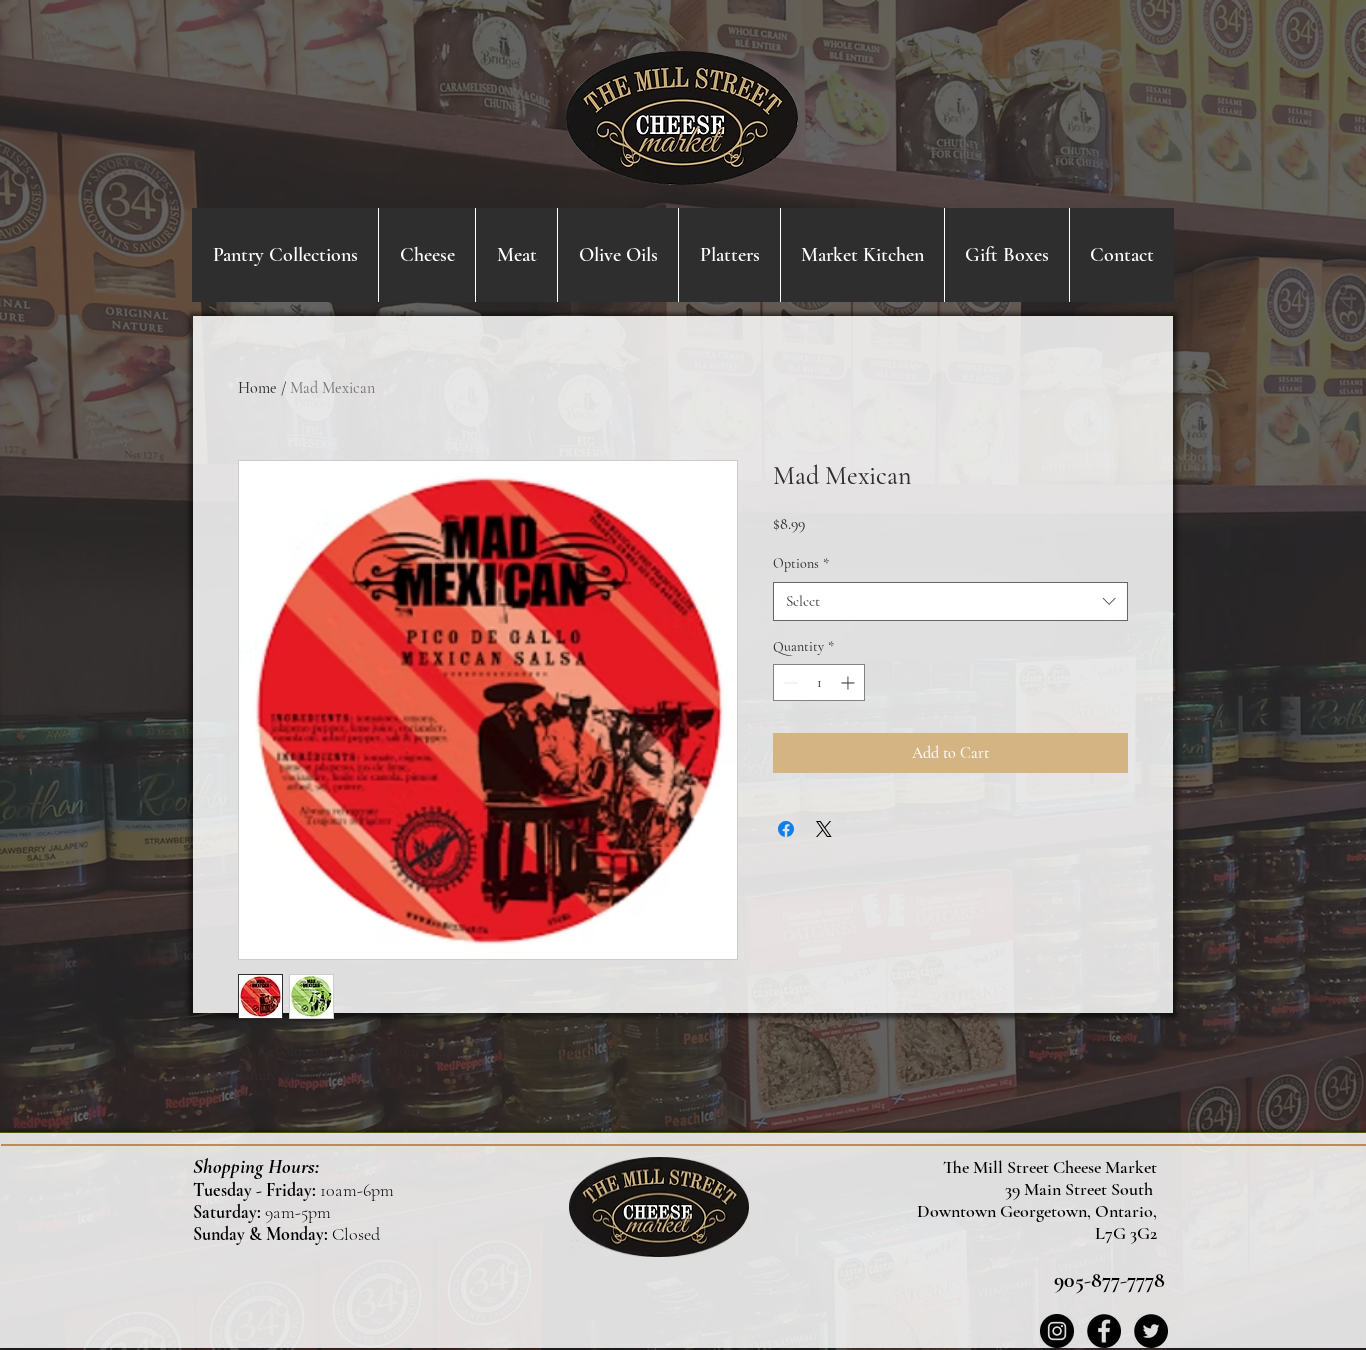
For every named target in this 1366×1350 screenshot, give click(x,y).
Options (801, 563)
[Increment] (849, 682)
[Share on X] (824, 829)
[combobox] (950, 601)
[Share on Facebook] (786, 829)
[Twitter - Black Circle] (1151, 1331)
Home (257, 388)
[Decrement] (788, 682)
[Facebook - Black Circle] (1104, 1331)
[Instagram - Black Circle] (1057, 1331)
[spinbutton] (819, 682)
